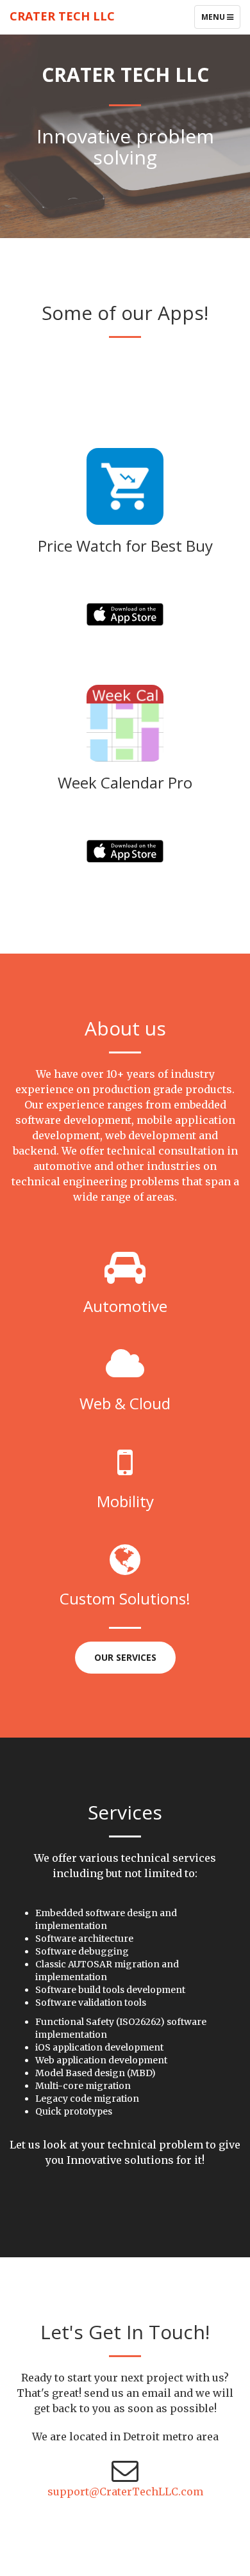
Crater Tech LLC (62, 16)
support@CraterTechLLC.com (125, 2492)
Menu (221, 20)
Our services (125, 1657)
